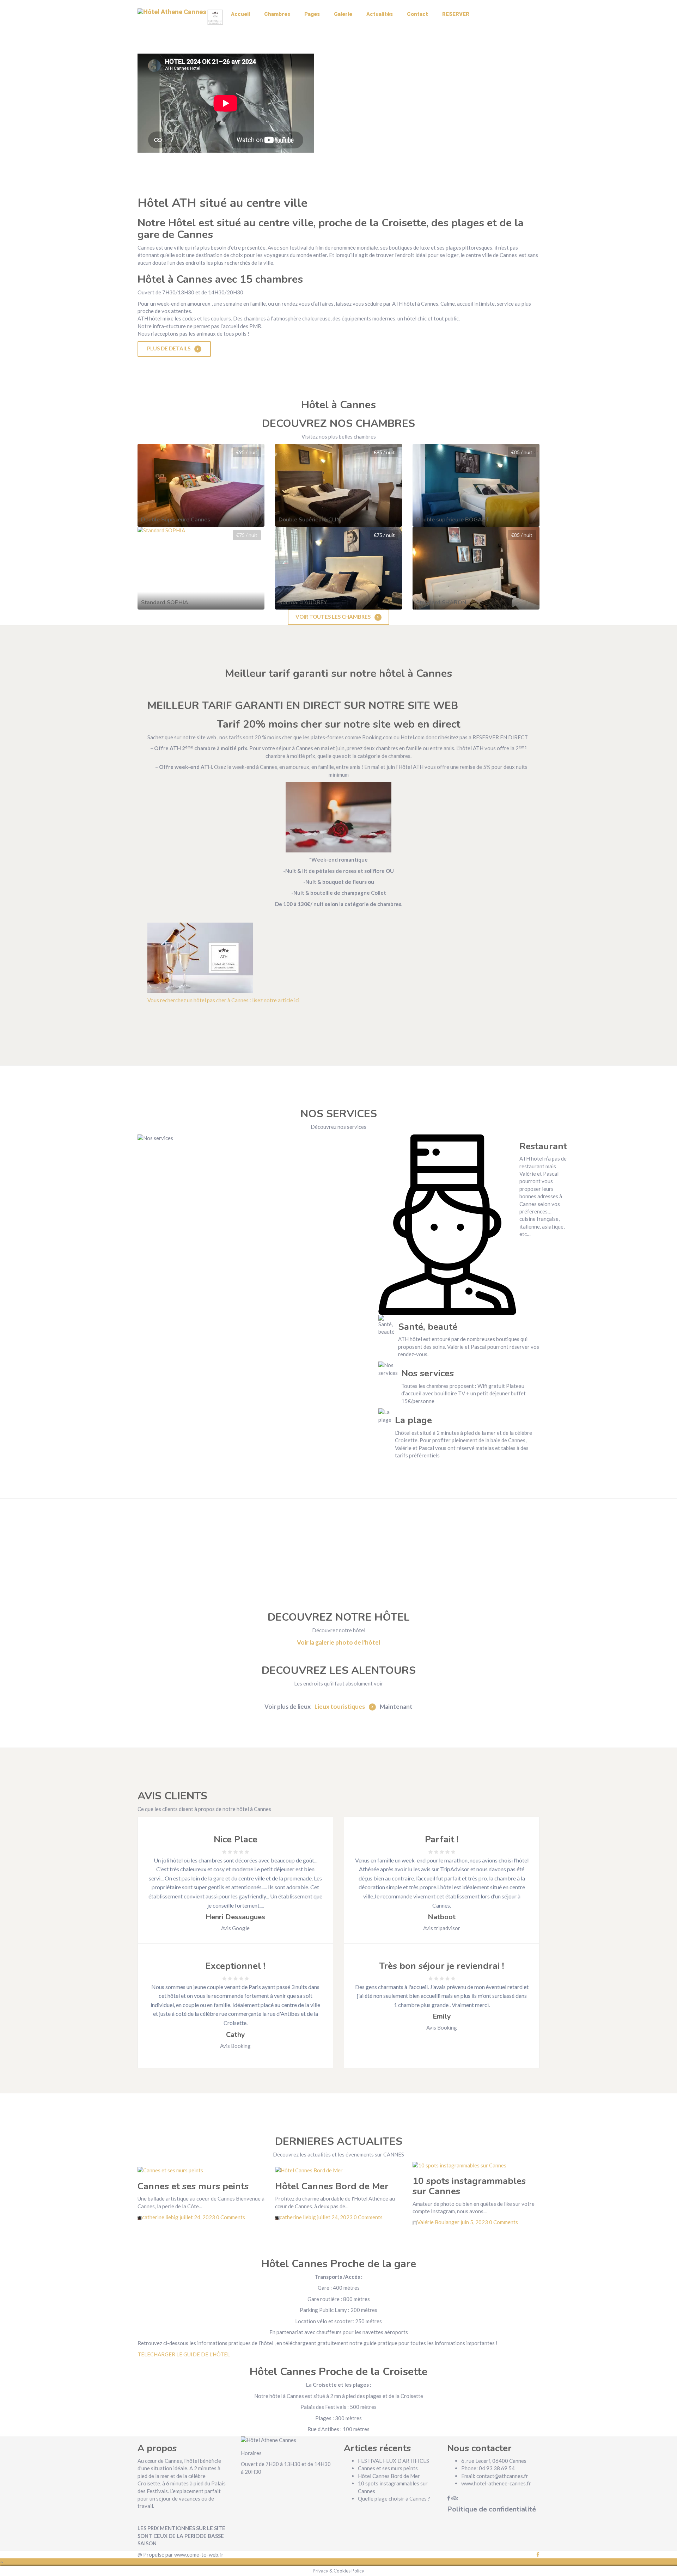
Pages (312, 14)
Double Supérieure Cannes (176, 520)
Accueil (240, 14)
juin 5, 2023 (474, 2222)
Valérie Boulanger (439, 2222)
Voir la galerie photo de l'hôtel (338, 1642)
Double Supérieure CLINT (311, 520)
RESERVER (456, 14)
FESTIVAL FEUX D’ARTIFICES (394, 2461)
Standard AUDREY (303, 602)
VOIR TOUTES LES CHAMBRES (334, 617)
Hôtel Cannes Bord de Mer (332, 2186)
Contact (417, 14)
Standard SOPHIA (165, 602)
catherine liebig (161, 2217)
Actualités (380, 14)
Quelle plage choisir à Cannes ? (394, 2498)
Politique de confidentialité (492, 2509)
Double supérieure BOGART (453, 520)
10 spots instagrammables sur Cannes (469, 2186)
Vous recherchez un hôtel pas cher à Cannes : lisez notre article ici (223, 1000)
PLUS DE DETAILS (169, 348)
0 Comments (231, 2217)
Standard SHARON (441, 602)
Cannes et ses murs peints (193, 2186)
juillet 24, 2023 (197, 2217)
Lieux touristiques (340, 1706)
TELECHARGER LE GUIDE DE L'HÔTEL (184, 2354)
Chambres (277, 14)
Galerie (343, 14)
